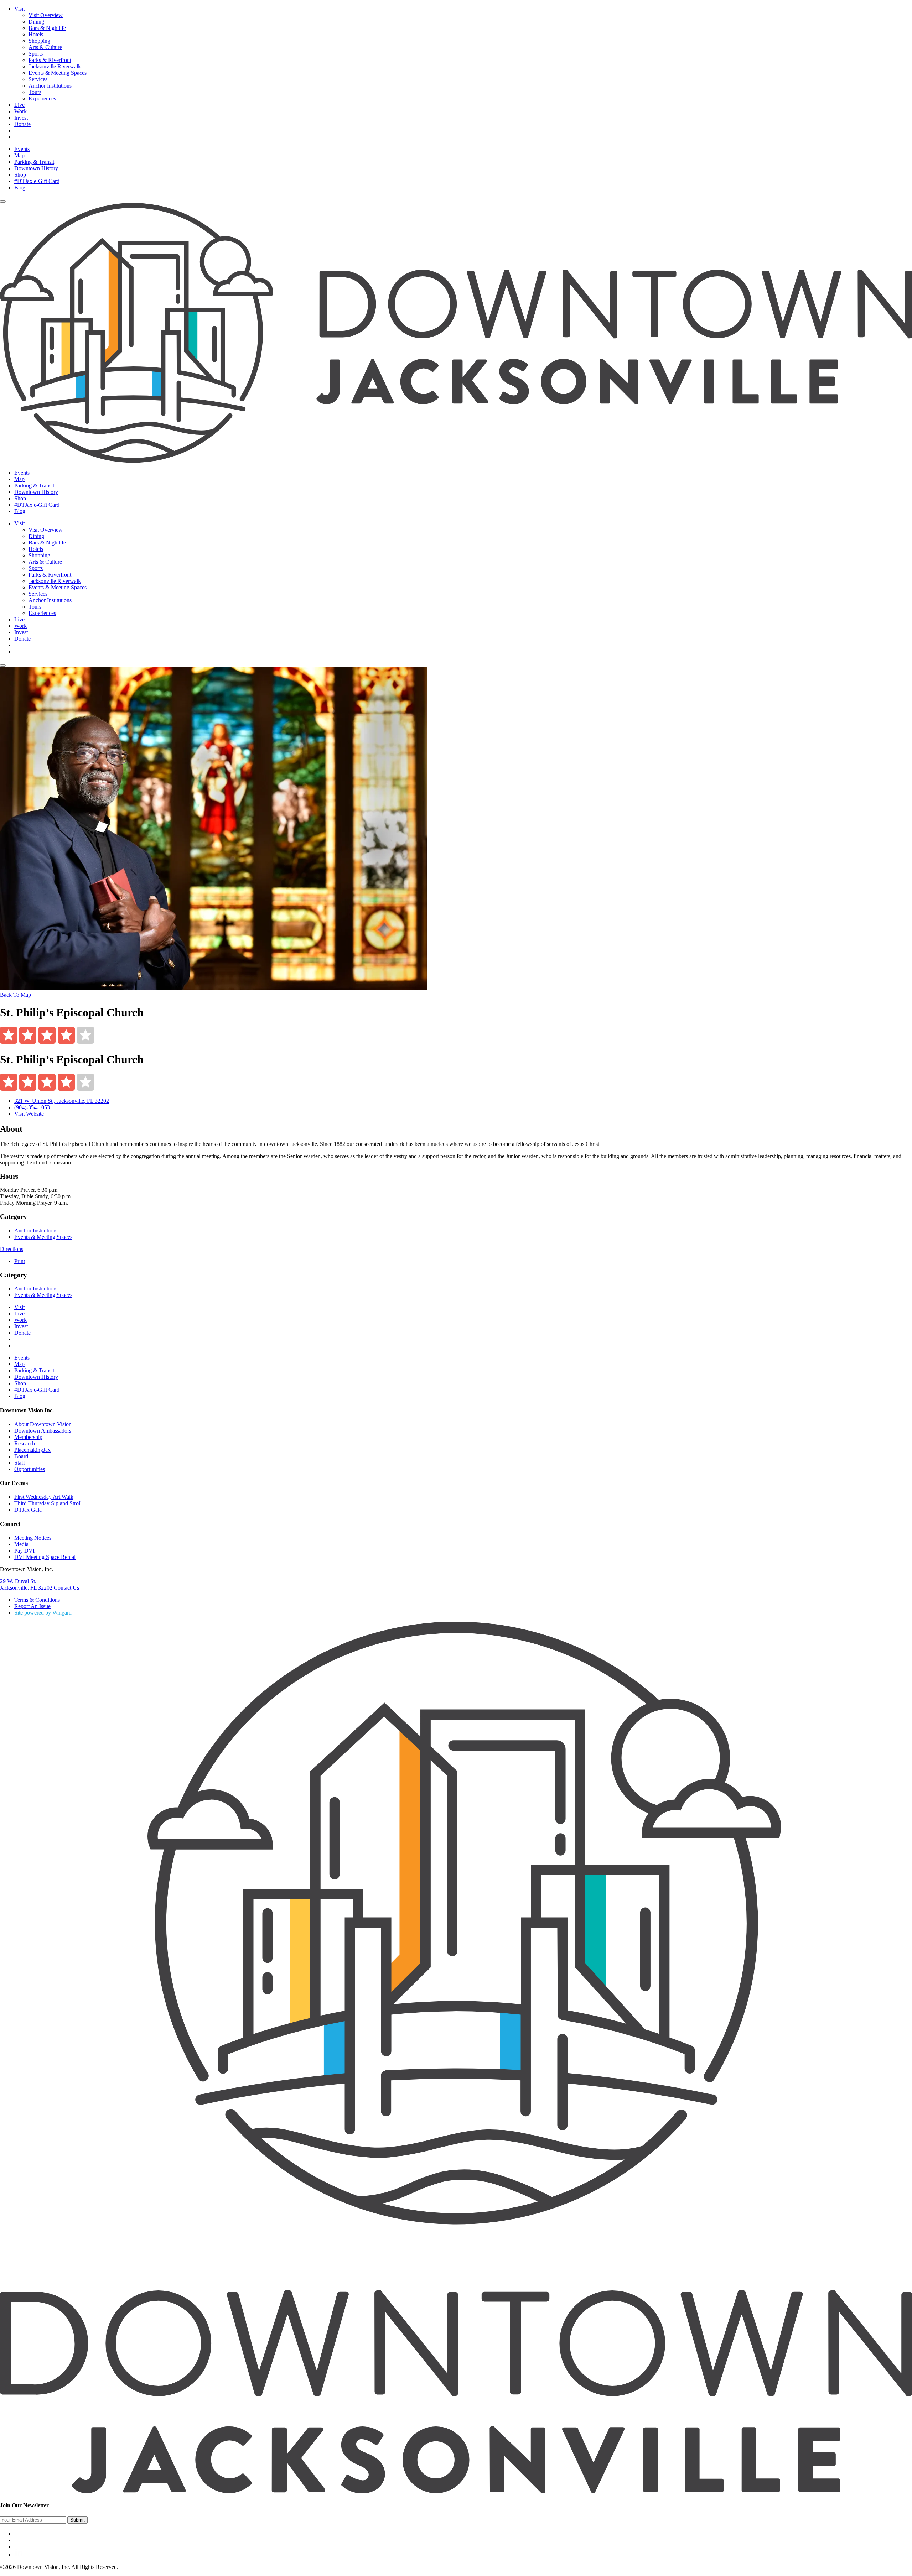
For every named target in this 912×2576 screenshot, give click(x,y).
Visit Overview (46, 15)
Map (19, 155)
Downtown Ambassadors (43, 1431)
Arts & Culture (45, 47)
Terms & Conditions (37, 1600)
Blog (20, 187)
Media (21, 1544)
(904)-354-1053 (32, 1107)
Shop (20, 175)
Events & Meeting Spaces (58, 73)
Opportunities (30, 1469)
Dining (36, 22)
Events (22, 149)
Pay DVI (24, 1551)
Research (25, 1443)
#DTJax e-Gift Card (37, 181)
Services (38, 79)
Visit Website (29, 1114)
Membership (28, 1437)
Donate (22, 124)
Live (19, 105)
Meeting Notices (33, 1538)
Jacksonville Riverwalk (55, 66)
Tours (35, 92)
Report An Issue (32, 1606)
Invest (21, 118)
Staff (20, 1463)
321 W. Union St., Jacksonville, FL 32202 (62, 1101)
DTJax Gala (28, 1510)
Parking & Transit (34, 162)
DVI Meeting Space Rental (45, 1557)
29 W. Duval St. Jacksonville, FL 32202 (26, 1584)
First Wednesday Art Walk (44, 1497)
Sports (36, 54)
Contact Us (66, 1588)
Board (21, 1456)
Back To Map (15, 995)
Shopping (39, 41)
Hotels (36, 34)
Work (20, 111)
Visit (19, 9)
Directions (12, 1249)
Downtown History (36, 168)
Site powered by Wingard (43, 1613)
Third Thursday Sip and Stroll (48, 1503)
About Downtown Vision (43, 1424)
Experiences (42, 98)
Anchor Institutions (50, 86)
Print (20, 1261)
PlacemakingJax (32, 1450)
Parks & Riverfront (50, 60)
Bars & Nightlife (47, 28)
